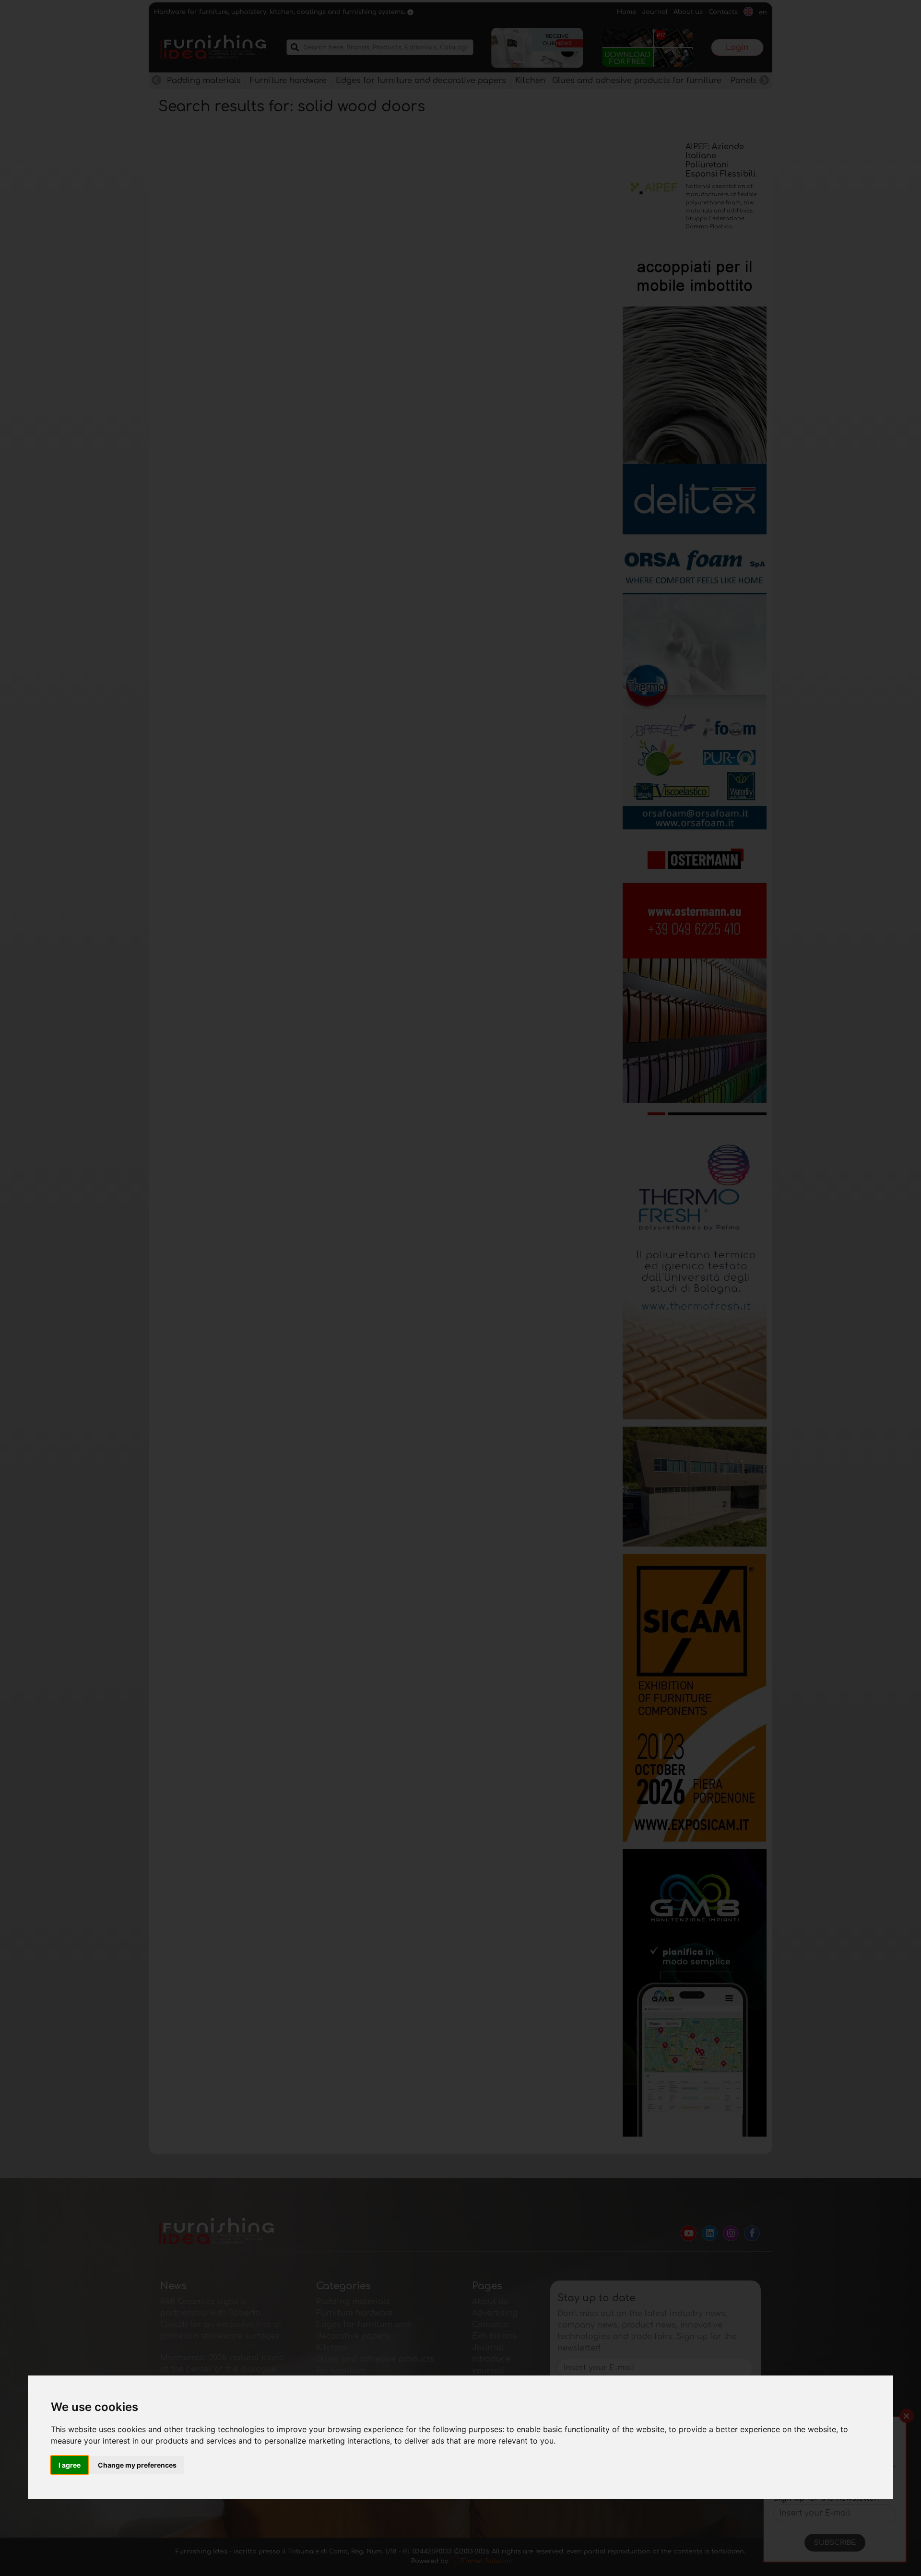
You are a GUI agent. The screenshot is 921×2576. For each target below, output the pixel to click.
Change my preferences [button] (137, 2465)
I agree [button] (70, 2465)
